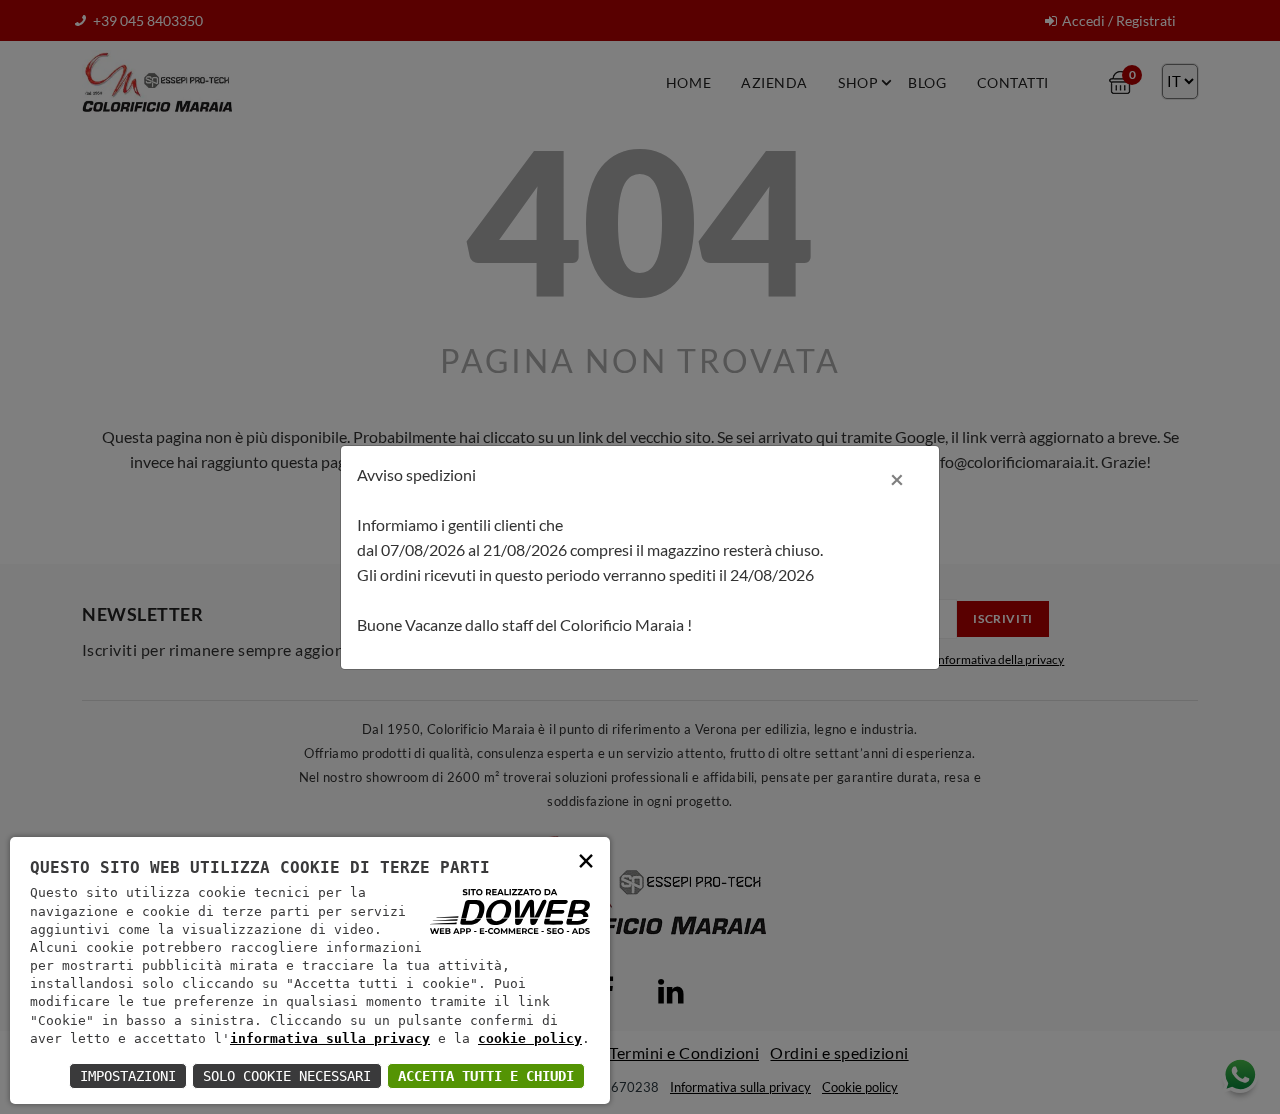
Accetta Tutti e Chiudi (486, 1076)
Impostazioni (128, 1076)
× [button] (586, 859)
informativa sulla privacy (330, 1038)
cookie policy (530, 1038)
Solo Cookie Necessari (287, 1076)
